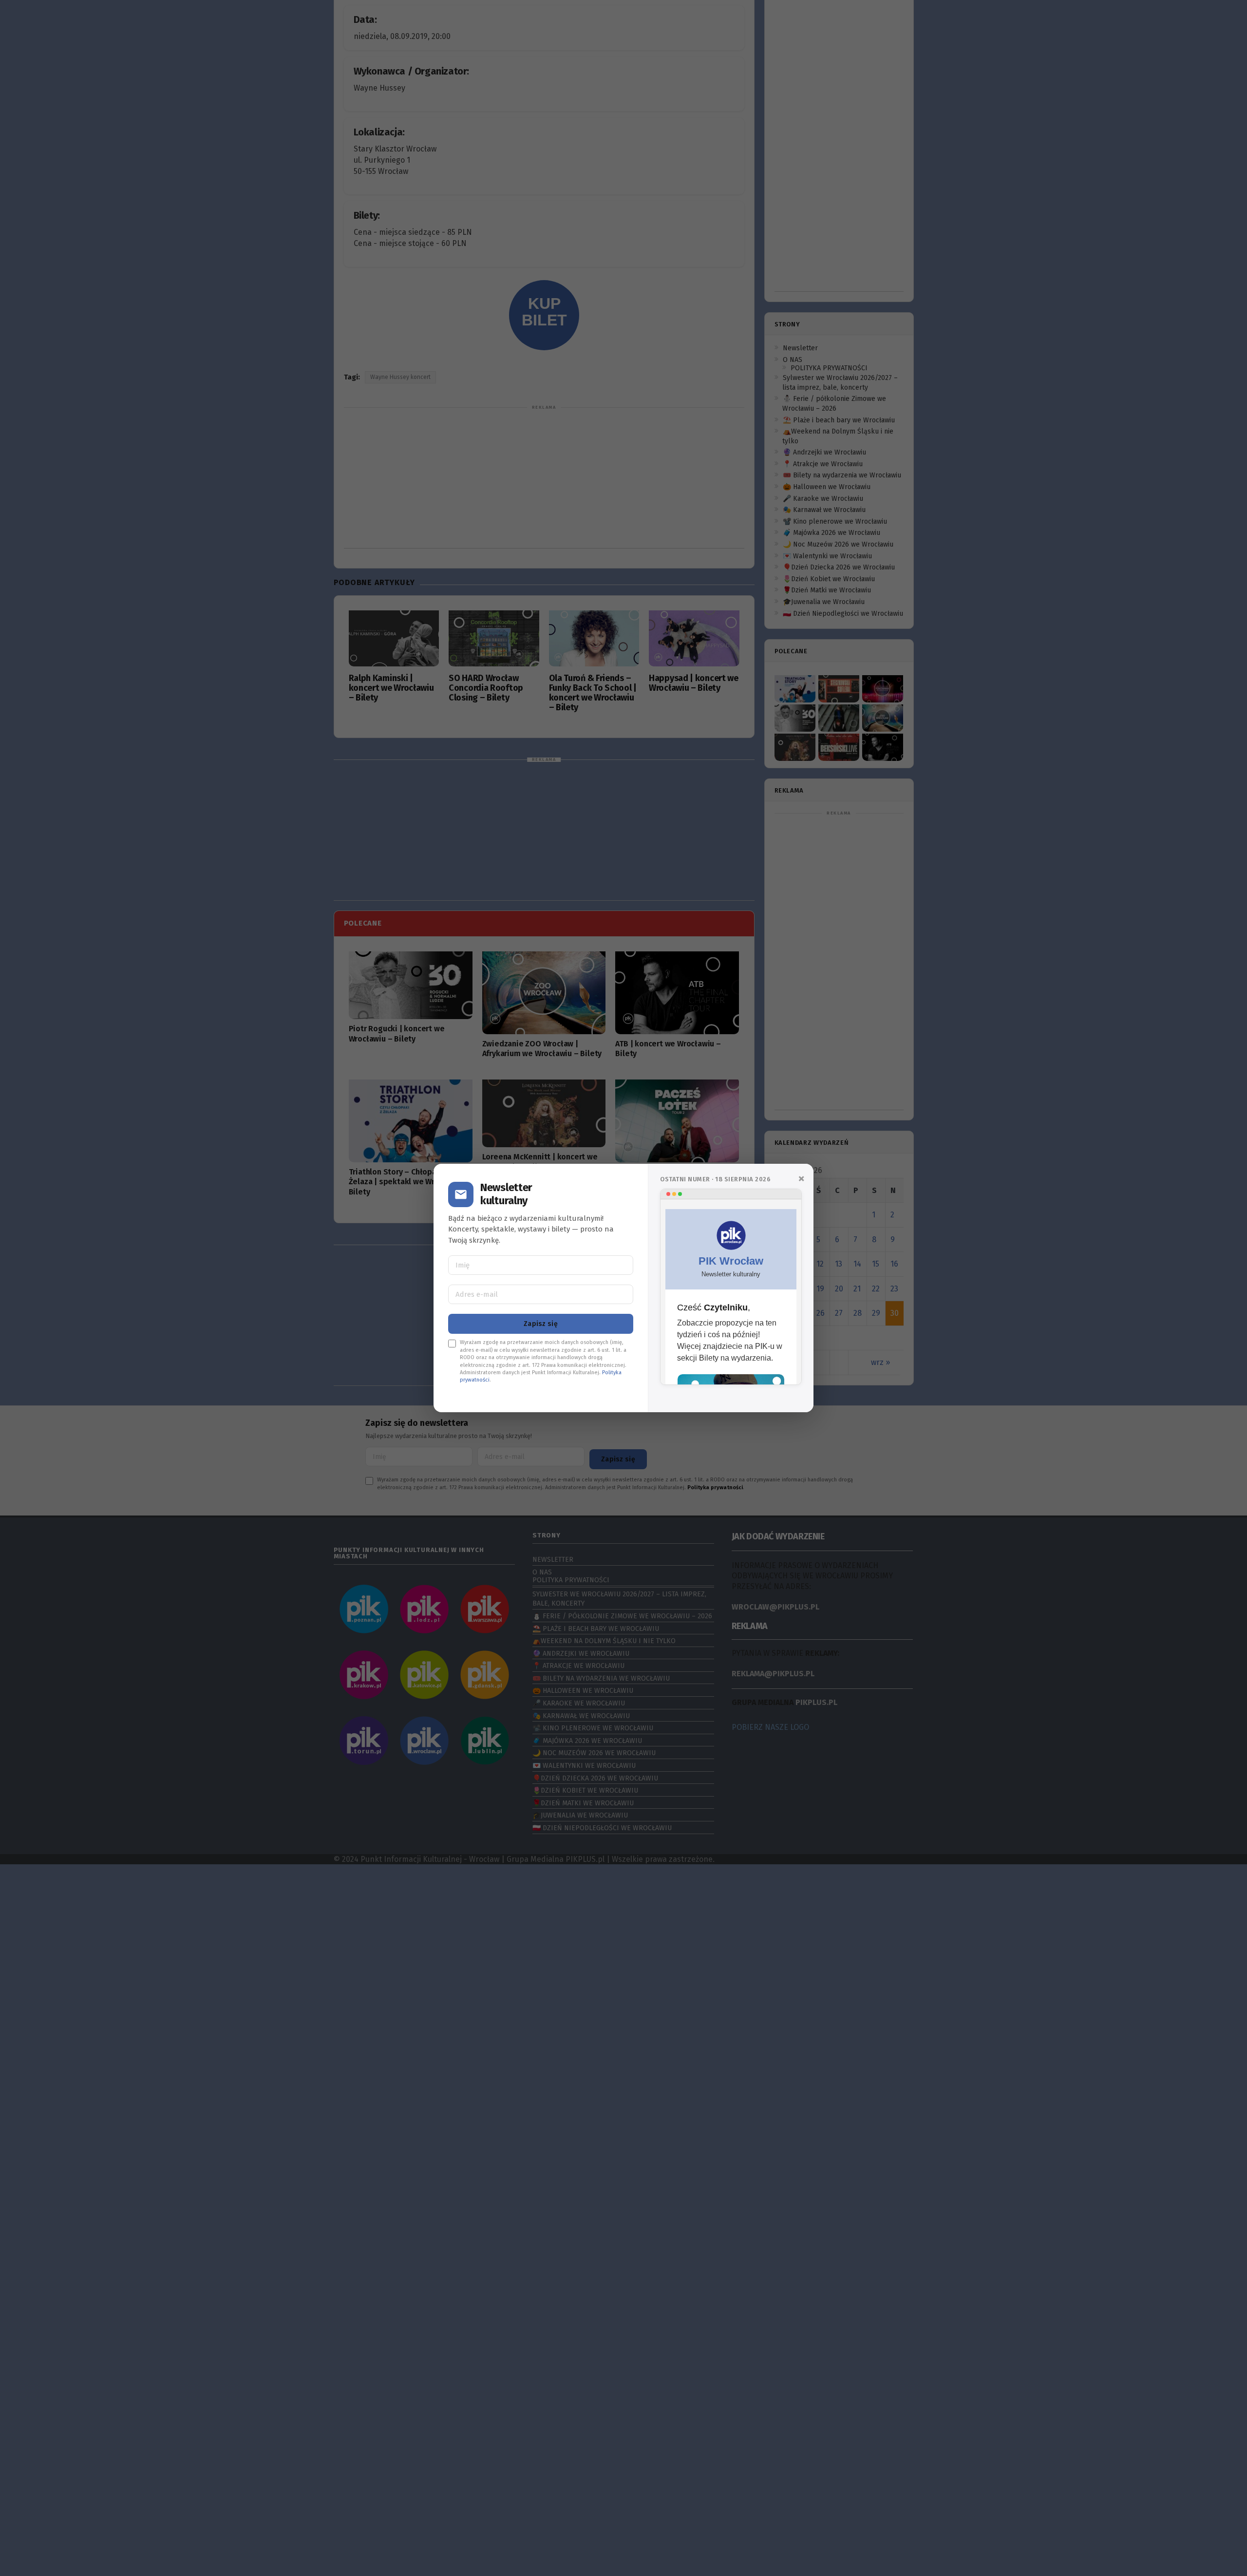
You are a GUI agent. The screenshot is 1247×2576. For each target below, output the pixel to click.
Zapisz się (541, 1305)
